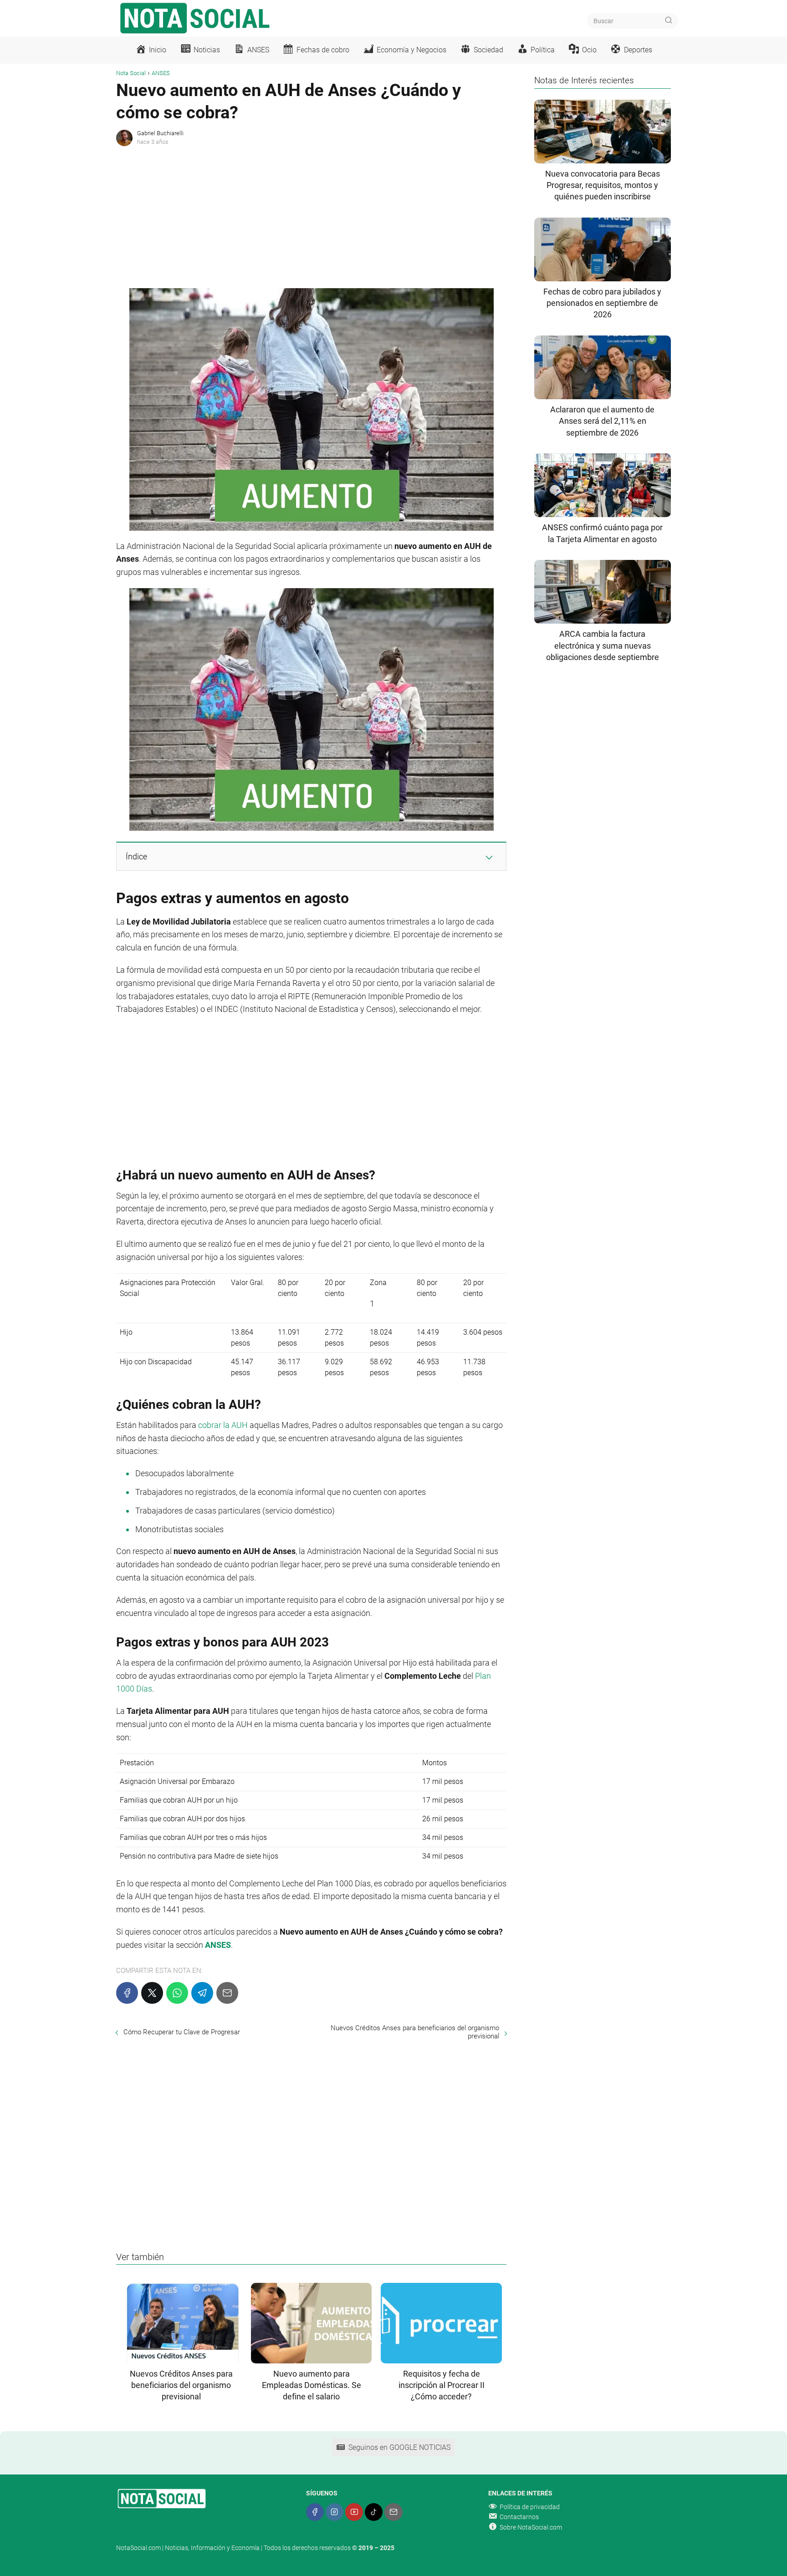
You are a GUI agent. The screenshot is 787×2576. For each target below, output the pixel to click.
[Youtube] (354, 2512)
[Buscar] (669, 20)
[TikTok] (374, 2512)
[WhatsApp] (177, 1993)
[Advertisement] (311, 215)
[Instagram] (335, 2512)
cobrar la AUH (223, 1425)
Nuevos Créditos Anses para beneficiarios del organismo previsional (415, 2032)
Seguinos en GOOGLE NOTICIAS (399, 2447)
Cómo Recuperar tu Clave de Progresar (182, 2032)
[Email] (227, 1993)
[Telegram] (202, 1993)
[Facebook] (127, 1993)
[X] (152, 1993)
